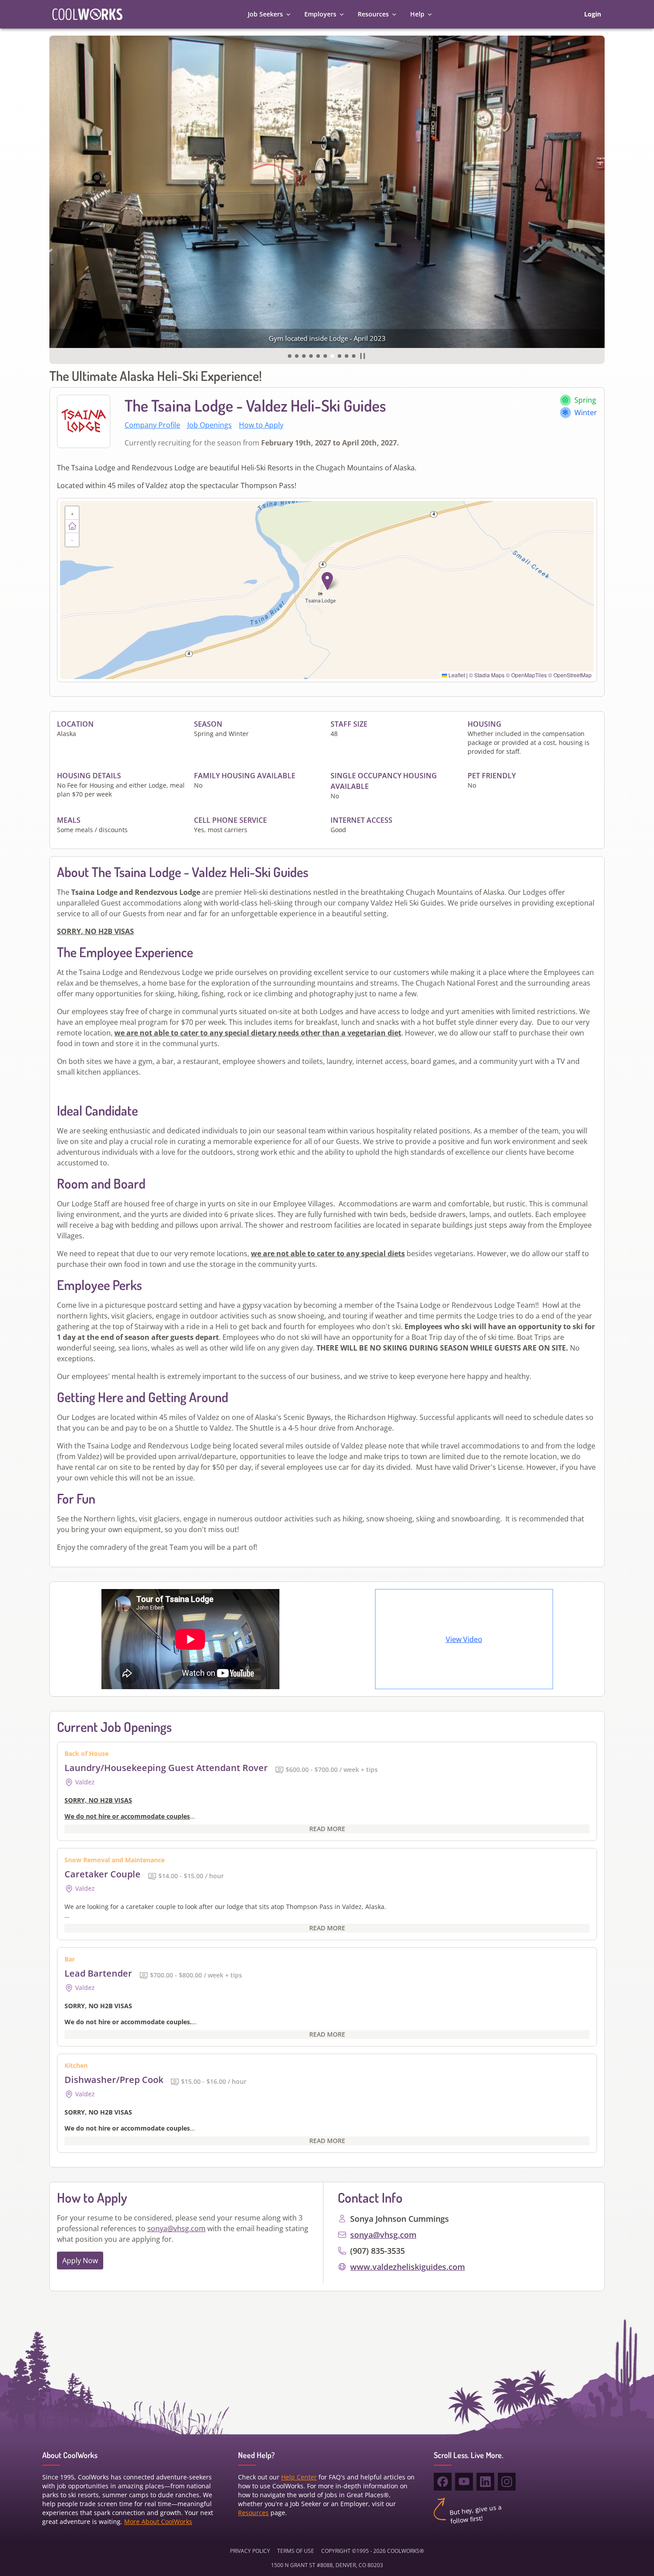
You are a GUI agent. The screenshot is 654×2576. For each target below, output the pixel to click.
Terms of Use (296, 2551)
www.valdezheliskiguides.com (408, 2267)
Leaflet (456, 675)
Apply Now (80, 2261)
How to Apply (261, 425)
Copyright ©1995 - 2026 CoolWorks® (373, 2551)
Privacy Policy (250, 2551)
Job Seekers (265, 14)
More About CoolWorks (158, 2521)
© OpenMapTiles (526, 675)
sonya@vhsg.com (176, 2228)
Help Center (299, 2477)
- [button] (72, 540)
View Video (464, 1639)
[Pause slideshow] (363, 356)
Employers (320, 14)
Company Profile (152, 425)
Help (417, 14)
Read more (327, 1829)
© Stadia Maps (487, 675)
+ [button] (72, 513)
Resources (373, 14)
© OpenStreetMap (570, 675)
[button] (290, 356)
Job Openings (210, 425)
